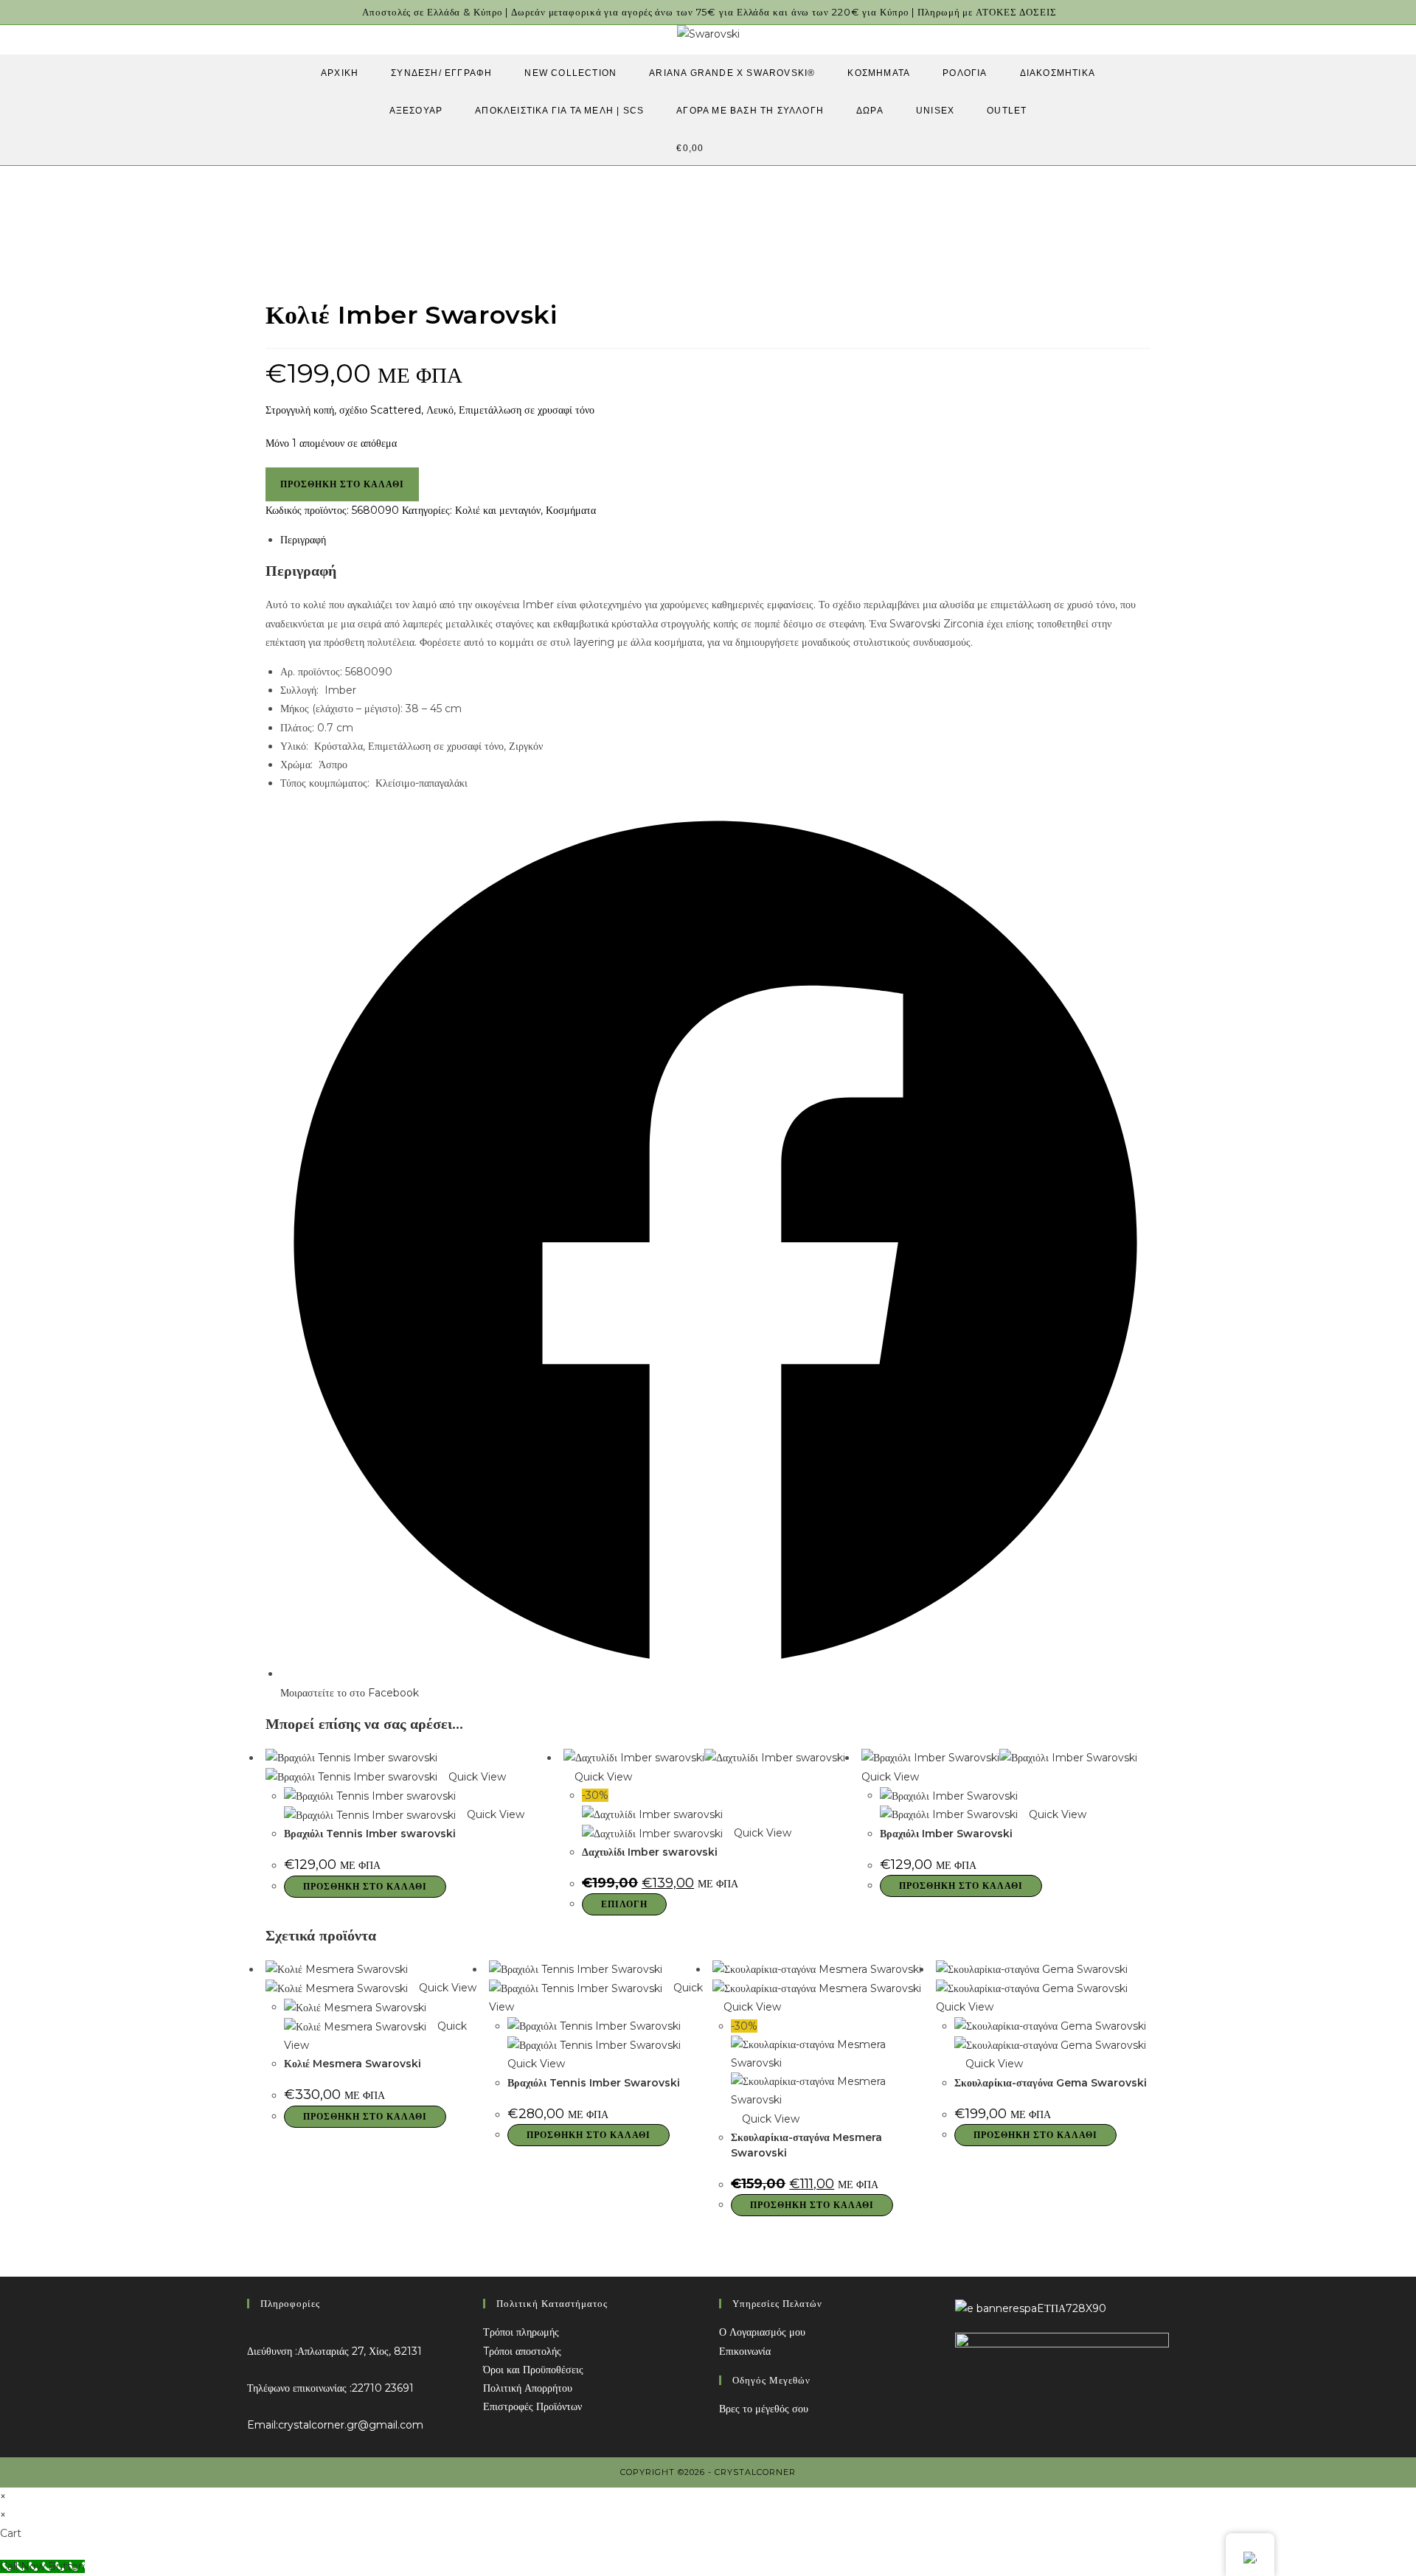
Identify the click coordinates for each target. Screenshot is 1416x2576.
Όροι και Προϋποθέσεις (533, 2370)
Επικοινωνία (745, 2351)
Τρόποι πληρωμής (521, 2332)
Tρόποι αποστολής (522, 2351)
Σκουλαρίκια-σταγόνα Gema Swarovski (1051, 2083)
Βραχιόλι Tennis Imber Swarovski (594, 2083)
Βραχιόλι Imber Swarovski (946, 1834)
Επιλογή (624, 1904)
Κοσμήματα (571, 510)
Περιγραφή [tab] (303, 540)
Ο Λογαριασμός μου (762, 2332)
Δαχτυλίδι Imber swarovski (650, 1852)
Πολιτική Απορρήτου (528, 2388)
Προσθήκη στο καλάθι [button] (365, 1886)
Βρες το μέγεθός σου (764, 2409)
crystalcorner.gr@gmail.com (351, 2425)
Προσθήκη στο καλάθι (342, 484)
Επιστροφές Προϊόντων (532, 2406)
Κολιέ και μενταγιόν (498, 510)
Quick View (476, 1777)
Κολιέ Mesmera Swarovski (353, 2064)
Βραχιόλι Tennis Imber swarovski (370, 1834)
